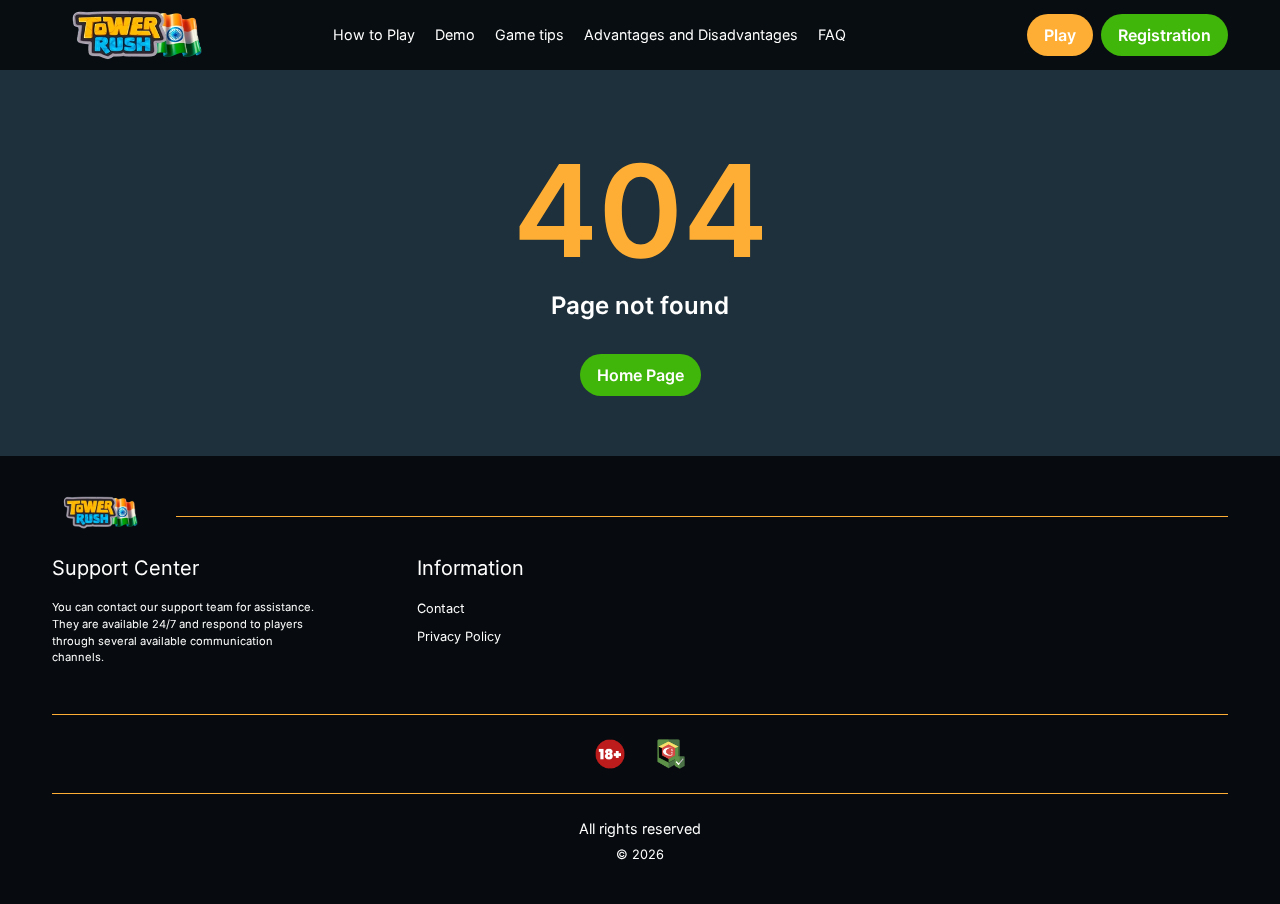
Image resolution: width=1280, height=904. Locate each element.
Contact (441, 608)
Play (1060, 35)
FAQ (832, 34)
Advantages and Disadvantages (691, 34)
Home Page (640, 375)
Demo (455, 34)
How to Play (374, 34)
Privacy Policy (459, 636)
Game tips (529, 34)
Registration (1164, 35)
